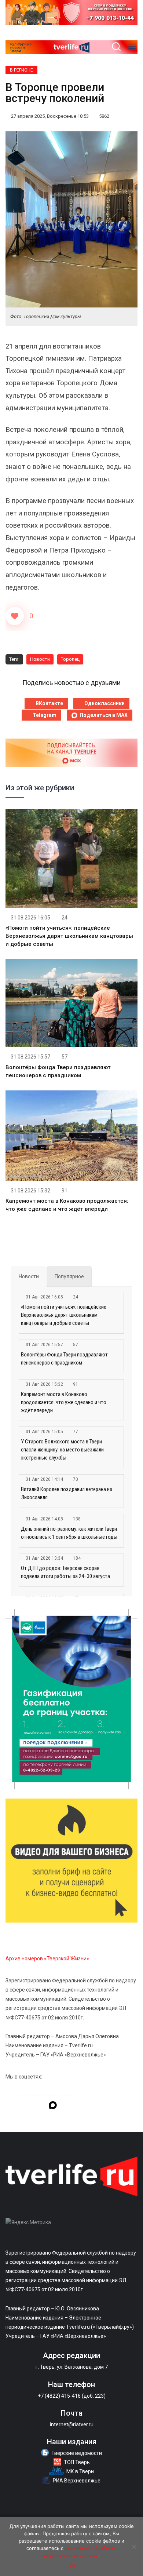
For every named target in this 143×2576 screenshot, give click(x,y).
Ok (72, 2565)
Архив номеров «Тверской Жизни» (47, 1959)
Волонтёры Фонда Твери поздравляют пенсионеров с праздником (64, 1359)
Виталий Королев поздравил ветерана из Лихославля (67, 1493)
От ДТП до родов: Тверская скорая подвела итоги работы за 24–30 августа (65, 1572)
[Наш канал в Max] (53, 2106)
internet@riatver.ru (72, 2424)
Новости (40, 659)
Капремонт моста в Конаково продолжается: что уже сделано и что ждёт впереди (64, 1402)
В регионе (21, 70)
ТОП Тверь (77, 2462)
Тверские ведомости (77, 2453)
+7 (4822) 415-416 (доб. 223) (72, 2396)
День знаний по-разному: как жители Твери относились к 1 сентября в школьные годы (69, 1533)
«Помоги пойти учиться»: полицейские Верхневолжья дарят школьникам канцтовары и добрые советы (69, 936)
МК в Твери (80, 2471)
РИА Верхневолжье (77, 2481)
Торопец (70, 659)
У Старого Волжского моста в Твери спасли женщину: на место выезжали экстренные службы (62, 1450)
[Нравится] (15, 616)
